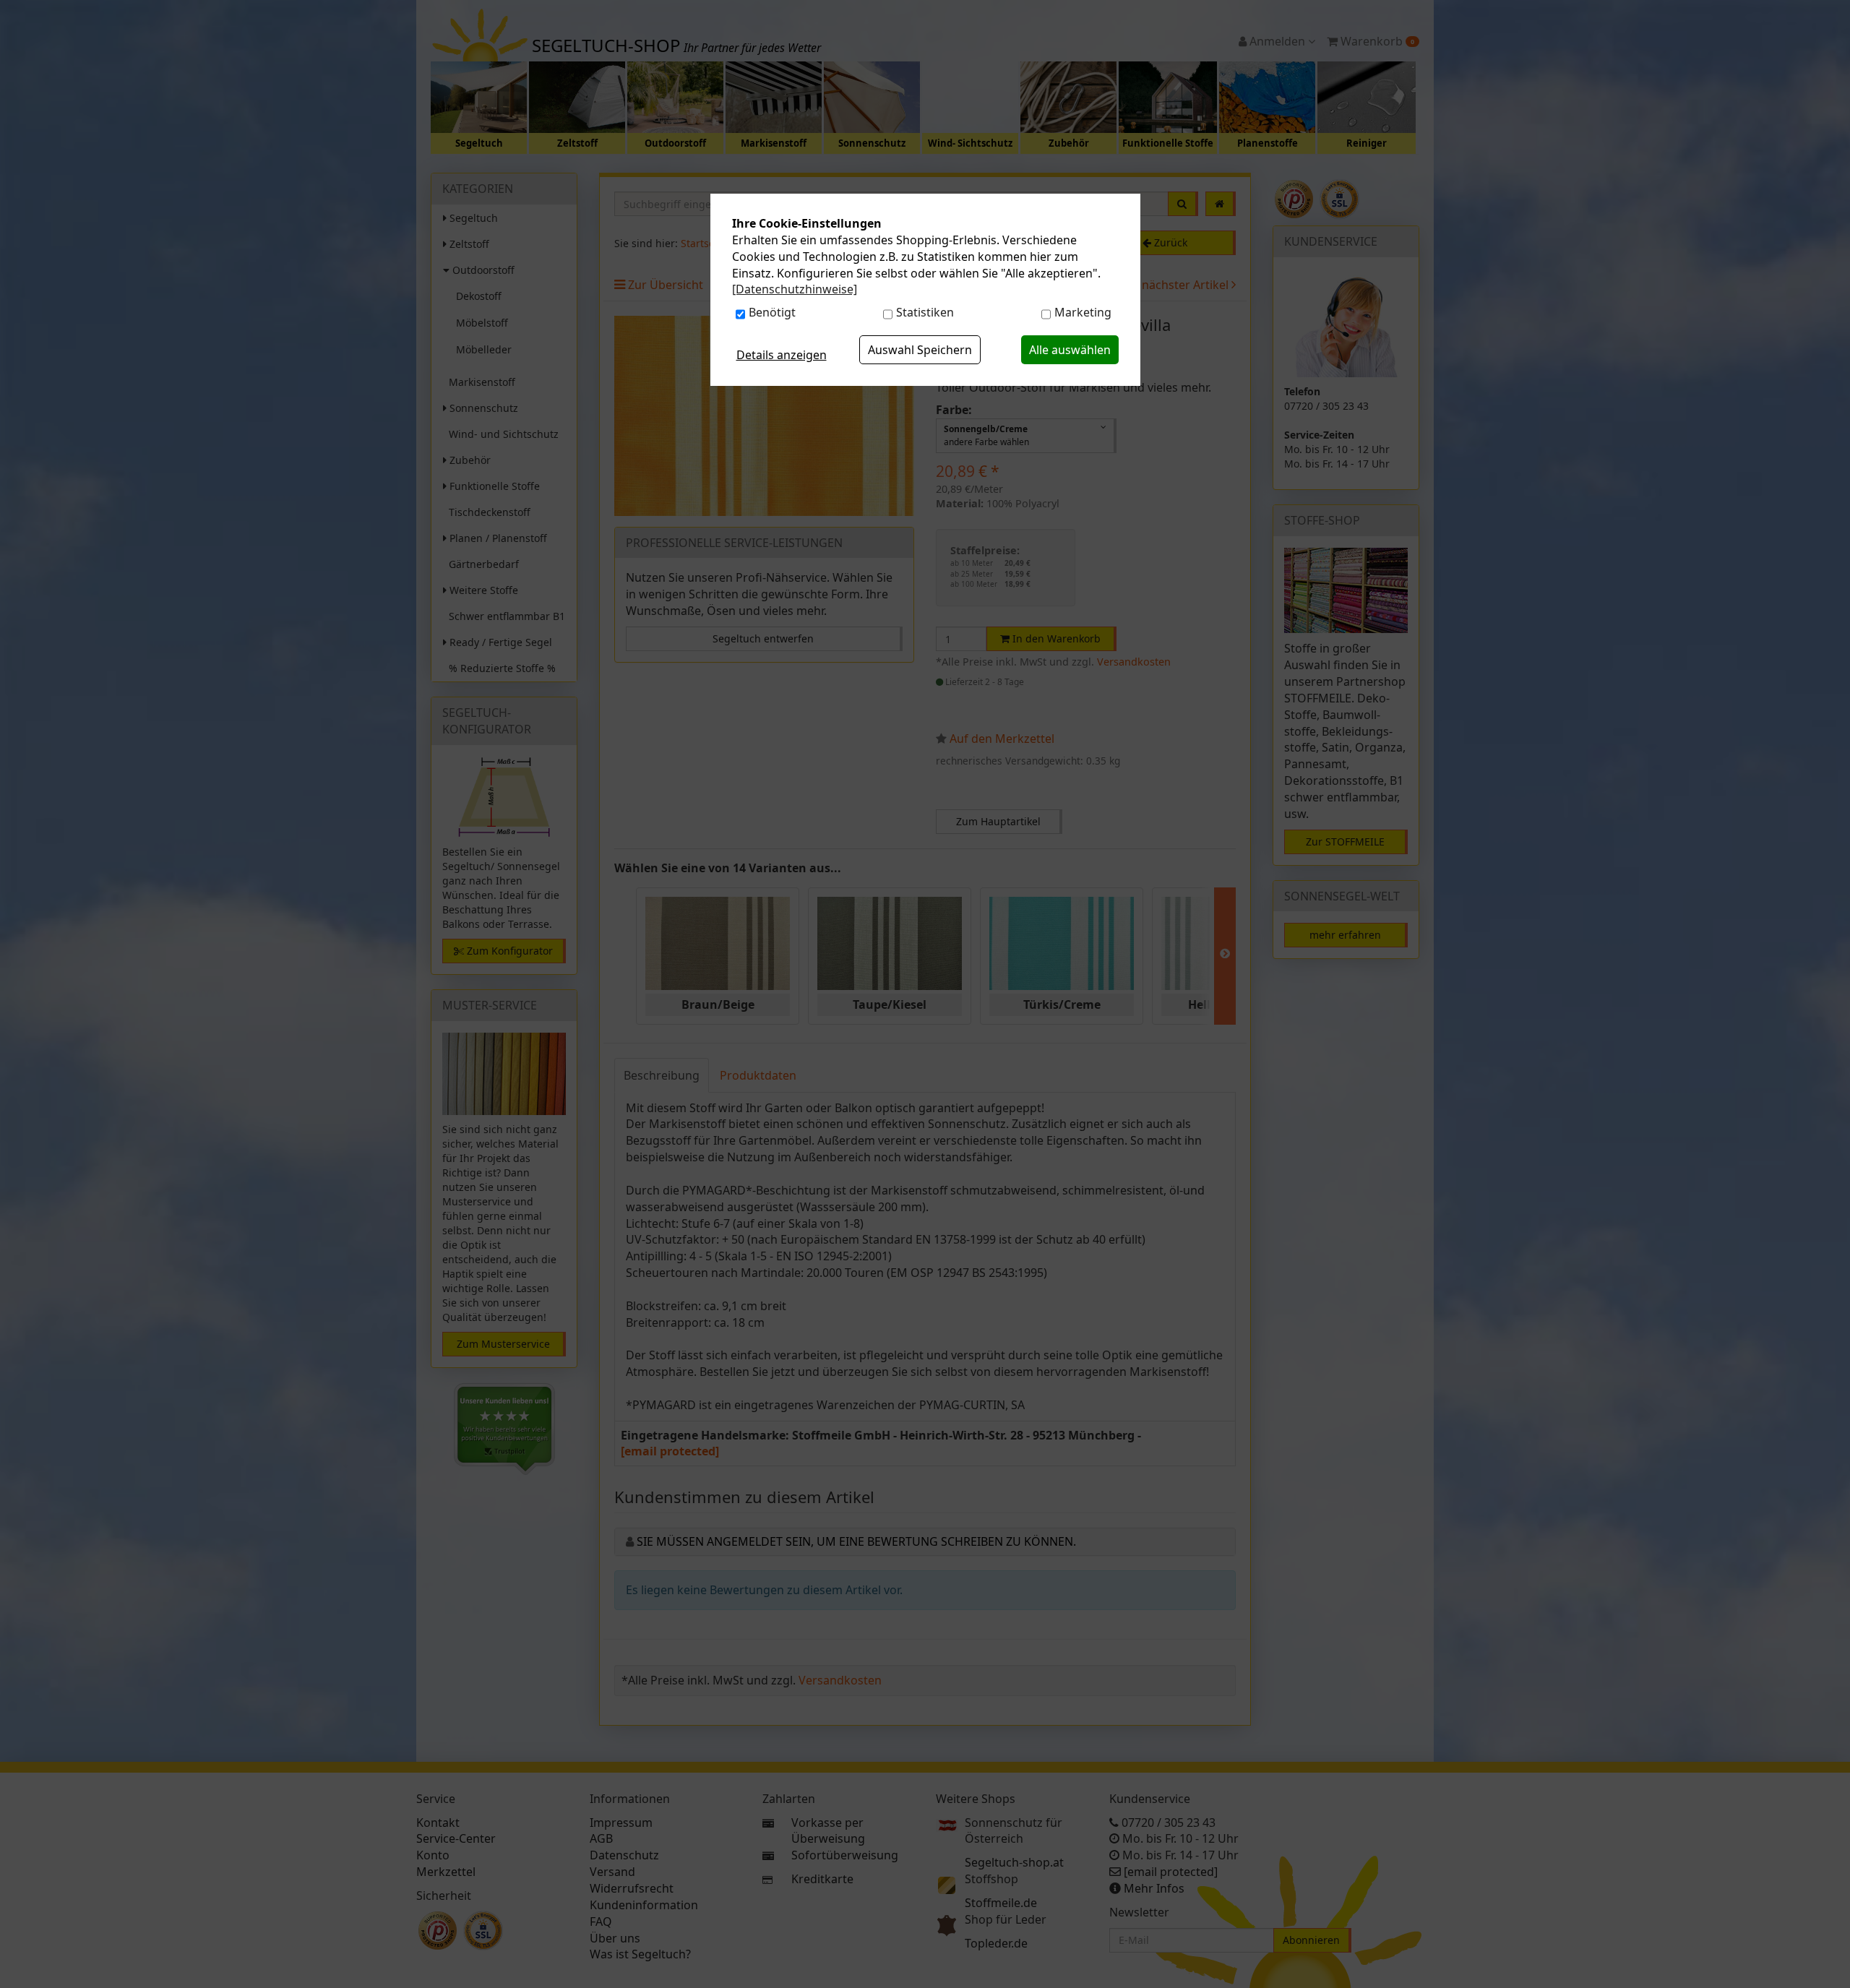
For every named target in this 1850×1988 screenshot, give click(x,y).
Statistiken (925, 312)
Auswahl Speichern (920, 350)
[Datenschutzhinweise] (795, 289)
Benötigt (772, 312)
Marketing (1083, 312)
